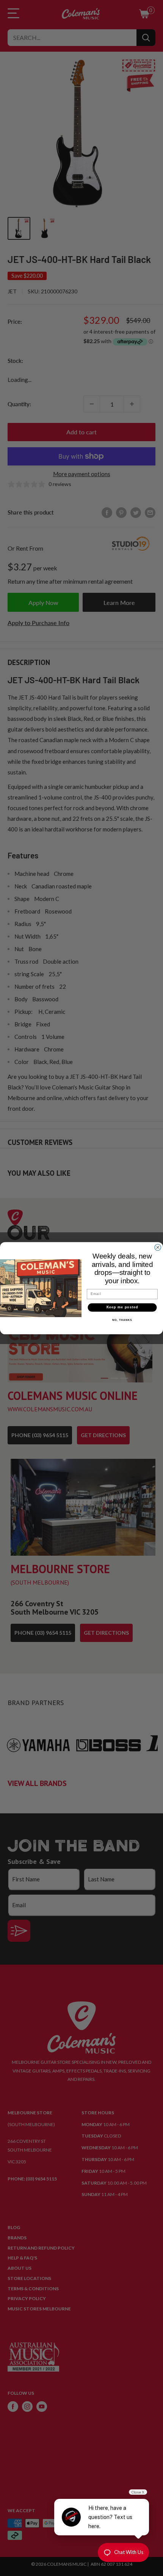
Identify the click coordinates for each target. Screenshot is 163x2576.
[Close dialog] (158, 1247)
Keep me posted (122, 1307)
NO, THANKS (122, 1320)
